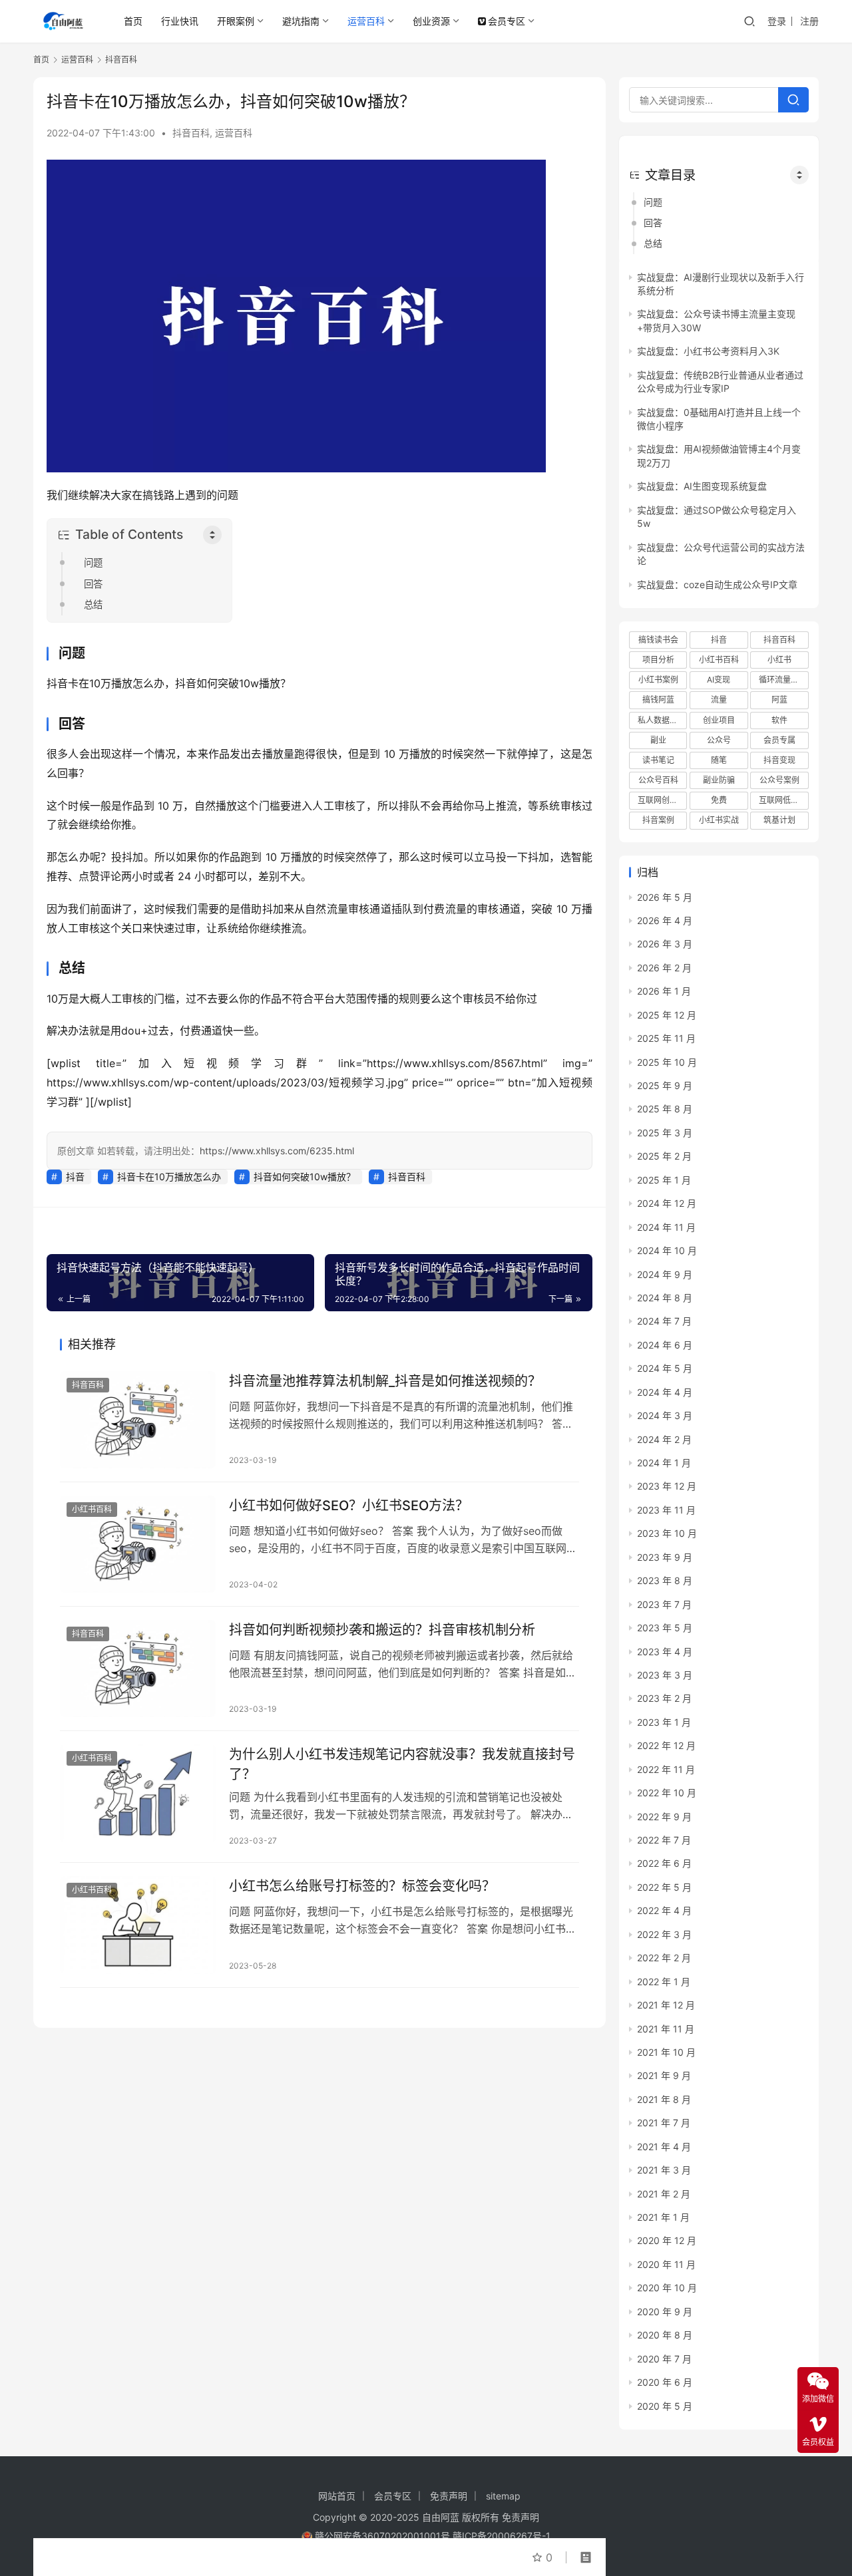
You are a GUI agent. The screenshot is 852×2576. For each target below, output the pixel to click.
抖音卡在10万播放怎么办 (169, 1177)
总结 (93, 604)
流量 (719, 700)
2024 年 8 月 (665, 1298)
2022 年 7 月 (664, 1840)
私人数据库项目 (662, 720)
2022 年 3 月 (664, 1934)
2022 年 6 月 (664, 1863)
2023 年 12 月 (667, 1486)
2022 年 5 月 (664, 1887)
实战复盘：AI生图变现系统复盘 (702, 486)
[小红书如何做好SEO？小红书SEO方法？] (138, 1544)
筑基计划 (779, 820)
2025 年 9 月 (665, 1085)
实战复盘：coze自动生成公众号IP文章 (717, 584)
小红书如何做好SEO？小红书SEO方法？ (349, 1506)
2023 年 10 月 (667, 1533)
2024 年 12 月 (667, 1203)
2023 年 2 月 (664, 1698)
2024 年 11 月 (666, 1227)
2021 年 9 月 (664, 2075)
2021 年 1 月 (663, 2217)
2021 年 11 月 (666, 2029)
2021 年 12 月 (666, 2005)
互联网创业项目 (662, 800)
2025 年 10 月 (667, 1062)
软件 (779, 720)
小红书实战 (719, 820)
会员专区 (507, 21)
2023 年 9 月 (665, 1557)
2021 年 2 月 (664, 2194)
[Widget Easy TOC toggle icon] (799, 175)
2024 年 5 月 (665, 1368)
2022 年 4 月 (664, 1910)
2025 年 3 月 (665, 1133)
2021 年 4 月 (664, 2147)
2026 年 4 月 (665, 920)
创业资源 (431, 21)
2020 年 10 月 (667, 2288)
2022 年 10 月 (667, 1793)
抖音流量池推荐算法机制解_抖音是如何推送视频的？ (385, 1381)
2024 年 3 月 (665, 1415)
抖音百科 (191, 133)
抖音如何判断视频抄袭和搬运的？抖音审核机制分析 (382, 1630)
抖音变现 (779, 760)
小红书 (779, 660)
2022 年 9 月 (664, 1817)
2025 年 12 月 (667, 1015)
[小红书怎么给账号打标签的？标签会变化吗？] (138, 1925)
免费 (719, 800)
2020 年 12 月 (667, 2240)
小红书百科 (92, 1509)
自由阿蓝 (441, 2517)
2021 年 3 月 (664, 2170)
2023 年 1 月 (664, 1722)
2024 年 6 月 (665, 1345)
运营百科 (366, 21)
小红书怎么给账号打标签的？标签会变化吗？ (362, 1886)
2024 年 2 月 (664, 1439)
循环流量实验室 (783, 680)
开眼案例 (236, 21)
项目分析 (658, 660)
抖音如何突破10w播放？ (305, 1177)
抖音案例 (658, 820)
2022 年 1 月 (664, 1982)
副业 (658, 740)
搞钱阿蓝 (658, 700)
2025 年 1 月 (664, 1180)
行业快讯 (180, 21)
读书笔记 (658, 760)
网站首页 (337, 2496)
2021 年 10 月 (666, 2052)
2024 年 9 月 (665, 1274)
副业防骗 (719, 780)
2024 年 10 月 (667, 1250)
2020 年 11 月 (666, 2264)
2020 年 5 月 (665, 2406)
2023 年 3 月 (665, 1675)
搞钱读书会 (658, 640)
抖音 (75, 1177)
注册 (809, 21)
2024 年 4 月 (665, 1392)
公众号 (719, 740)
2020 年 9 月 (665, 2312)
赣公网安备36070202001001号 (382, 2536)
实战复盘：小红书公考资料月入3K (708, 351)
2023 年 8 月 (665, 1580)
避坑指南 (301, 21)
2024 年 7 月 (664, 1321)
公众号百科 (658, 780)
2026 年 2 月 (664, 968)
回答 (93, 584)
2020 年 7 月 (664, 2359)
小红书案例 (658, 680)
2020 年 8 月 (665, 2335)
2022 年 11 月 (666, 1769)
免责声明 (449, 2496)
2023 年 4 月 (665, 1652)
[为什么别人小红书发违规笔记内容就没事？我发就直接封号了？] (138, 1793)
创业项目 (719, 720)
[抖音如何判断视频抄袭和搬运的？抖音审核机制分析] (138, 1669)
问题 (93, 563)
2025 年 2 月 (664, 1156)
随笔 (719, 760)
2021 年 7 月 (664, 2123)
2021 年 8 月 (664, 2099)
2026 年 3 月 (665, 944)
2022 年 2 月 (664, 1958)
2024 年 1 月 (664, 1463)
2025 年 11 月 (666, 1038)
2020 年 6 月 (665, 2382)
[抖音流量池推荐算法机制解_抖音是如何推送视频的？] (138, 1420)
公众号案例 (779, 780)
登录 (777, 21)
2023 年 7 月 (664, 1604)
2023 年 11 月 (666, 1510)
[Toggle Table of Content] (212, 535)
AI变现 (719, 680)
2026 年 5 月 (665, 897)
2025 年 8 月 (665, 1109)
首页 (133, 21)
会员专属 (779, 740)
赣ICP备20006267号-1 (502, 2536)
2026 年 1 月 (664, 991)
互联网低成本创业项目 (783, 800)
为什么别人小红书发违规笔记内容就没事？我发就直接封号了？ (402, 1764)
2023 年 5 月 (665, 1628)
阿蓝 (779, 700)
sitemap (503, 2496)
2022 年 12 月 (666, 1745)
